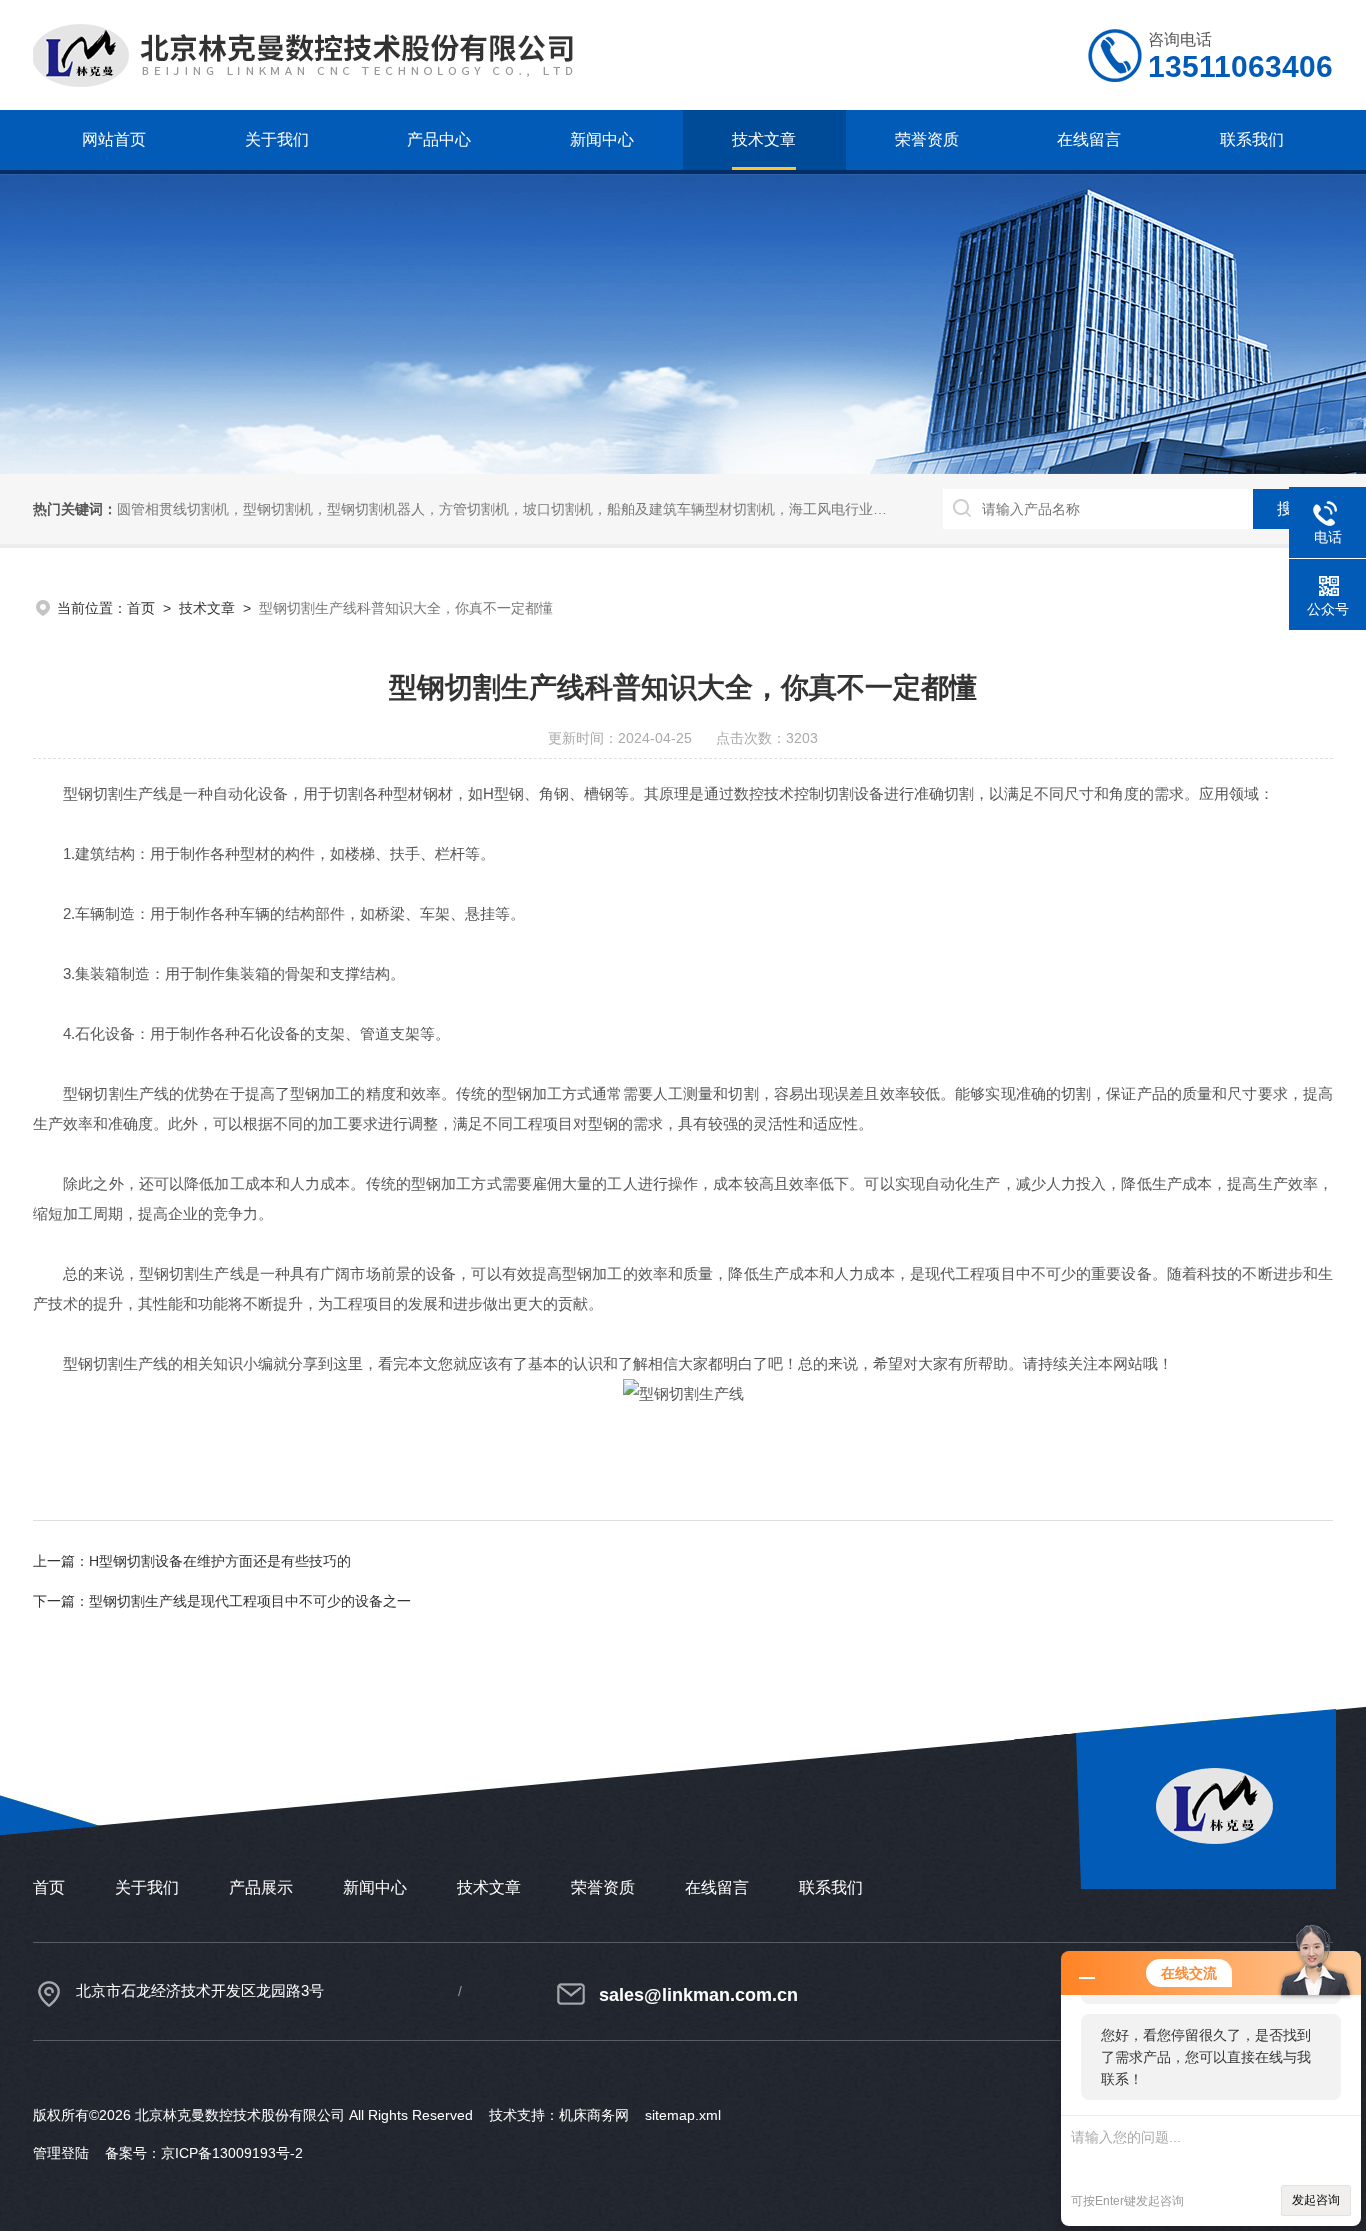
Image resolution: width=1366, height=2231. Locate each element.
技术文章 (764, 139)
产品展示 (261, 1887)
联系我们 (1252, 139)
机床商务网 (594, 2115)
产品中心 (439, 139)
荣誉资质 (927, 139)
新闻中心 (602, 139)
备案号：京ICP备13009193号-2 (204, 2153)
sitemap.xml (683, 2115)
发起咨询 (1316, 2200)
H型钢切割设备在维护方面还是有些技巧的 (220, 1561)
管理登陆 (61, 2153)
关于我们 (277, 139)
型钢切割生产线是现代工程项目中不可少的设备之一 (250, 1601)
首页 (141, 608)
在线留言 (1089, 139)
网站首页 (114, 139)
